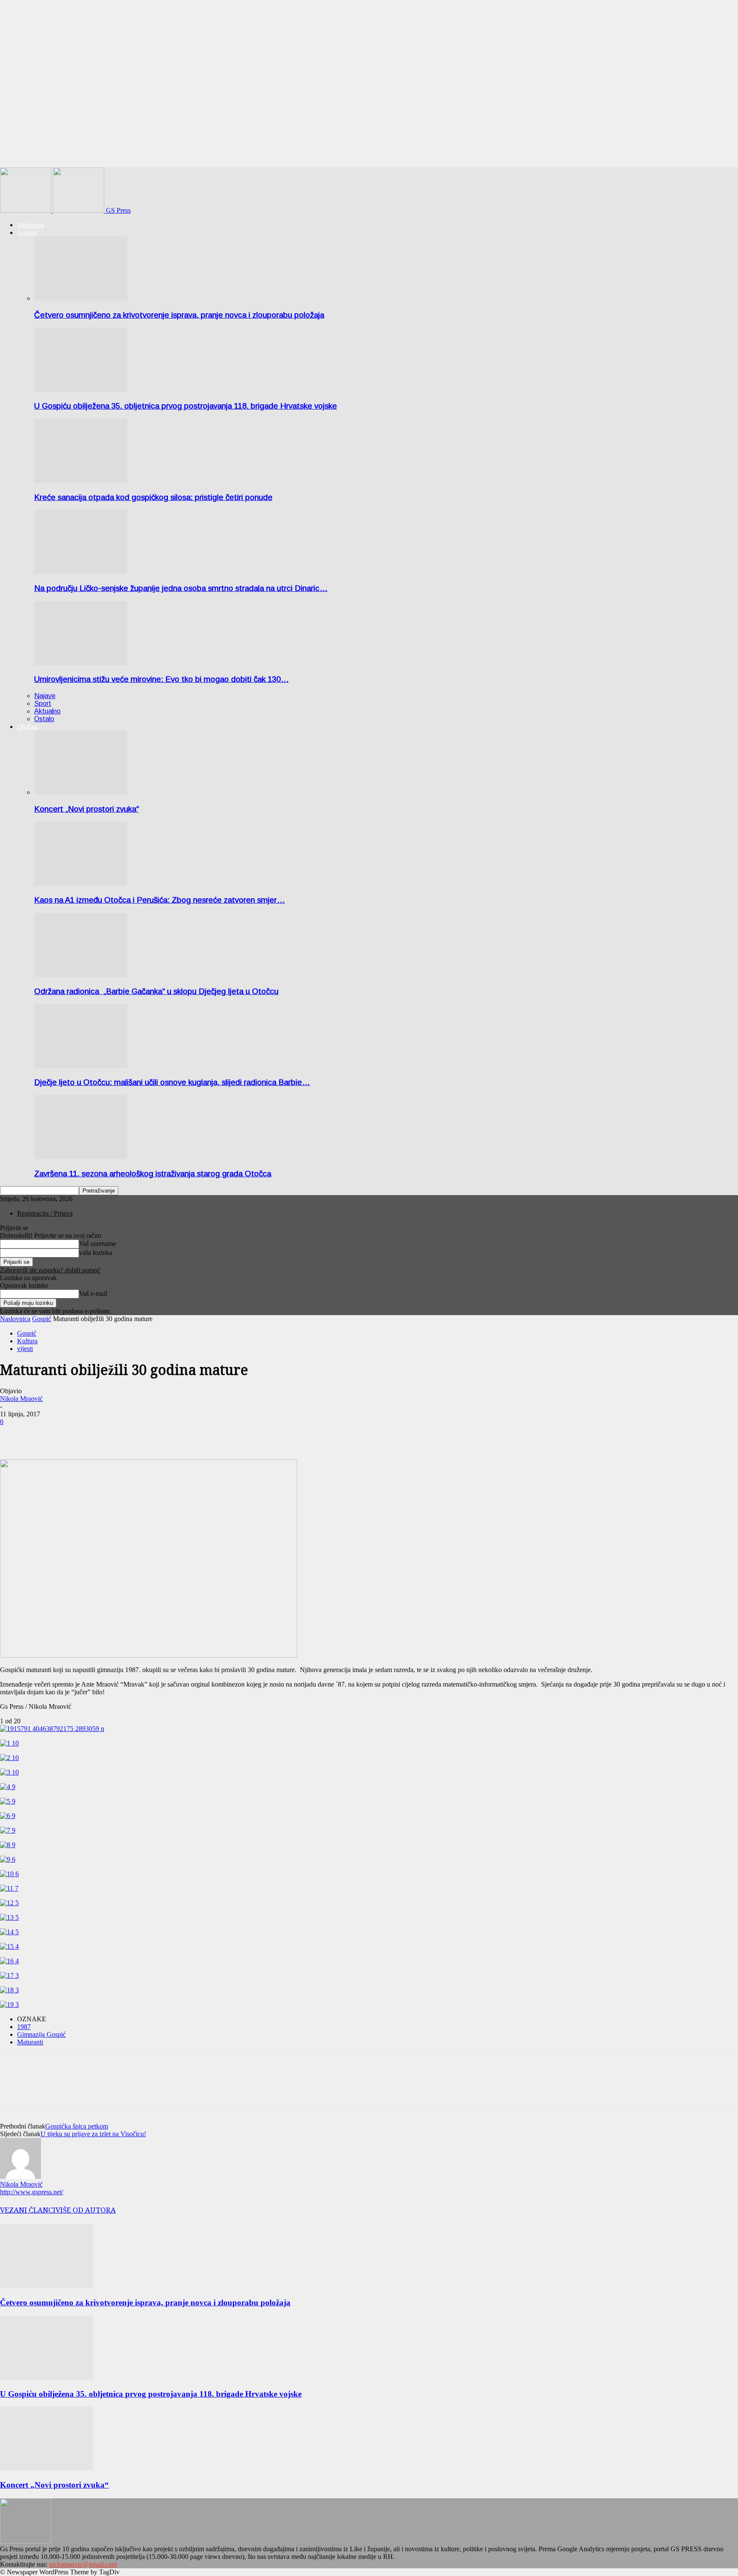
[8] (8, 1845)
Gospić (27, 232)
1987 (24, 2027)
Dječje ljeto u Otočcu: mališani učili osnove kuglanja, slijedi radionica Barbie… (172, 1082)
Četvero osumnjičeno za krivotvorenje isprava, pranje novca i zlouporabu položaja (179, 315)
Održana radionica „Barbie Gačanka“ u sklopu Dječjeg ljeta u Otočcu (156, 991)
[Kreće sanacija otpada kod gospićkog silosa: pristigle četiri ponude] (81, 481)
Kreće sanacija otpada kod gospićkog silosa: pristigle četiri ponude (153, 497)
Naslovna (31, 225)
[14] (9, 1932)
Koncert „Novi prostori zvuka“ (86, 809)
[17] (9, 1975)
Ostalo (44, 719)
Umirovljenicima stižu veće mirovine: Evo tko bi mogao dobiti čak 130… (161, 679)
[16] (9, 1961)
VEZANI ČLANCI (28, 2210)
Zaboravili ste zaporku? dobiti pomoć (50, 1270)
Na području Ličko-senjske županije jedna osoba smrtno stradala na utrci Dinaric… (181, 588)
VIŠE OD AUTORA (86, 2210)
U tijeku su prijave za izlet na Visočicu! (93, 2134)
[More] (45, 1435)
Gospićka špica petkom (77, 2126)
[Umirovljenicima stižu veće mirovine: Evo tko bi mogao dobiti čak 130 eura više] (81, 663)
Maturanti (30, 2042)
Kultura (27, 1341)
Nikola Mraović (21, 1399)
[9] (8, 1859)
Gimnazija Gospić (41, 2034)
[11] (9, 1888)
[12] (9, 1903)
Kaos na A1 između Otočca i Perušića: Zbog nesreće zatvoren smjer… (160, 900)
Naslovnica (15, 1319)
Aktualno (47, 711)
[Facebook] (14, 1435)
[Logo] (26, 210)
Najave (45, 696)
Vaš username (98, 1244)
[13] (9, 1917)
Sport (43, 703)
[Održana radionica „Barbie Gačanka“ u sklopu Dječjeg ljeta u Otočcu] (81, 975)
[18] (9, 1990)
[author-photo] (20, 2177)
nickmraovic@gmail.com (83, 2564)
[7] (8, 1830)
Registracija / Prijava (45, 1213)
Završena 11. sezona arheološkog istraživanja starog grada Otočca (153, 1174)
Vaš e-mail (93, 1294)
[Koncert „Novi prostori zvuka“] (81, 792)
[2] (9, 1758)
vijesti (25, 1349)
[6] (8, 1816)
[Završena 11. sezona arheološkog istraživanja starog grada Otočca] (81, 1157)
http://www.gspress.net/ (32, 2192)
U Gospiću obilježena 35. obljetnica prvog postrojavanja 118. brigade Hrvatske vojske (186, 406)
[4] (8, 1787)
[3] (9, 1772)
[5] (8, 1801)
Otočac (28, 727)
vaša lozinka (96, 1253)
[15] (9, 1946)
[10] (9, 1874)
